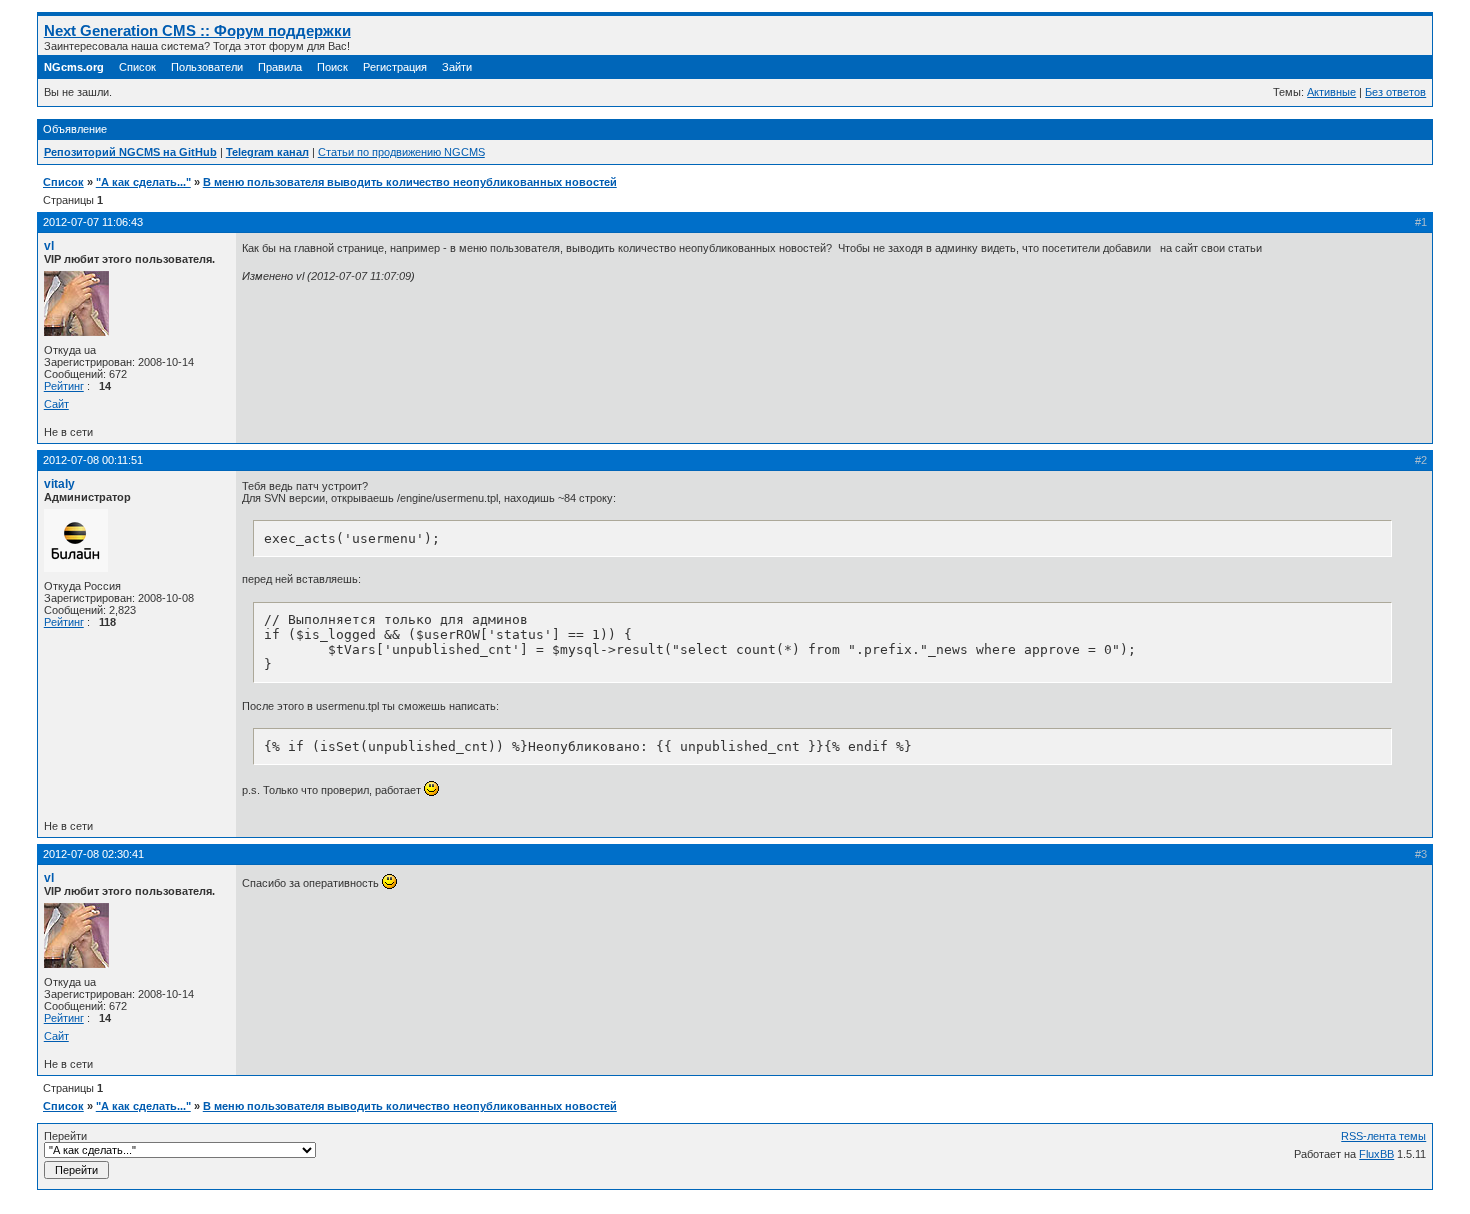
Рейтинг (64, 386)
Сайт (56, 404)
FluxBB (1376, 1154)
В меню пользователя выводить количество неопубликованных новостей (410, 182)
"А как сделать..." (143, 182)
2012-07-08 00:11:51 (93, 460)
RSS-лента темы (1383, 1136)
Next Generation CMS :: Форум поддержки (197, 30)
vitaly (59, 484)
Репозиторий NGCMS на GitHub (130, 152)
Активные (1331, 92)
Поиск (332, 67)
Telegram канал (267, 152)
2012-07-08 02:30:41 (93, 854)
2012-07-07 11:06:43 (93, 222)
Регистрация (395, 67)
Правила (280, 67)
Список (137, 67)
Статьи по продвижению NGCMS (401, 152)
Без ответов (1395, 92)
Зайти (457, 67)
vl (49, 246)
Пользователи (207, 67)
